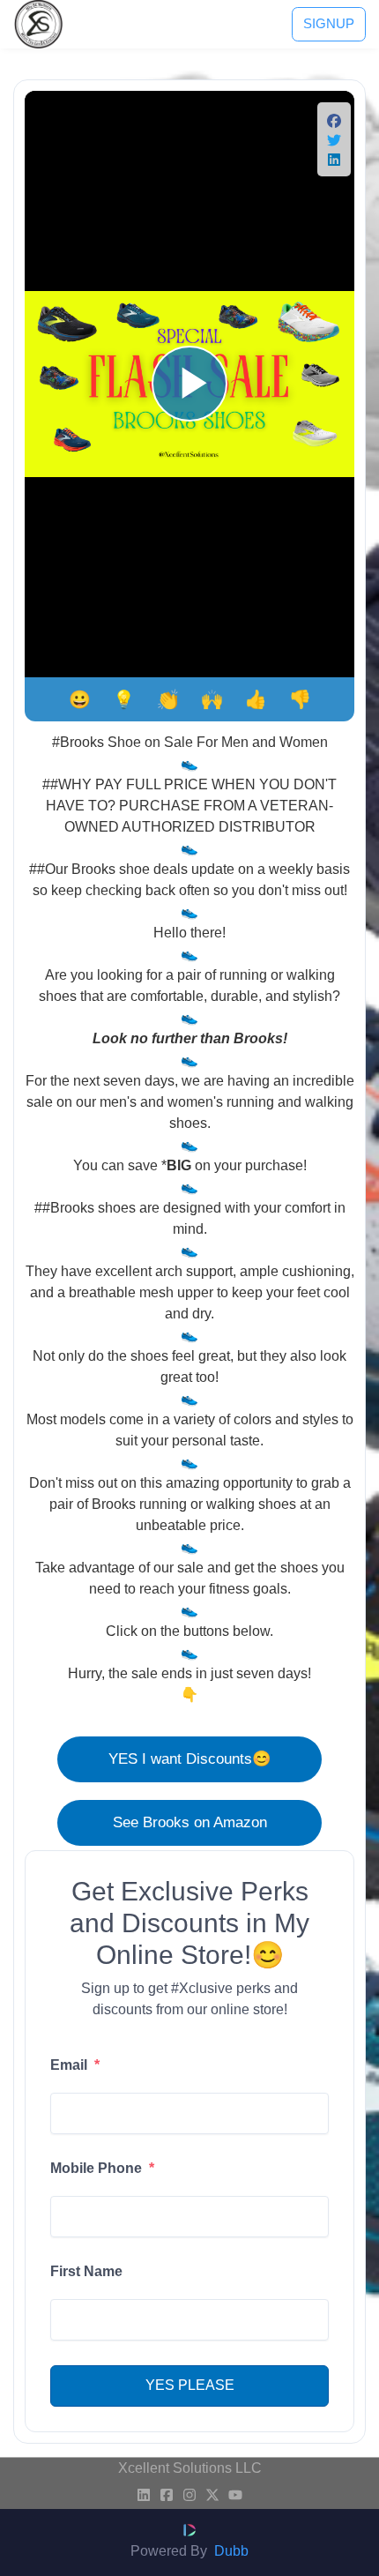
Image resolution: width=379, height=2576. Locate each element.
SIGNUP (329, 24)
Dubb (231, 2551)
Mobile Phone (102, 2168)
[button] (334, 123)
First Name (86, 2271)
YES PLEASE (190, 2385)
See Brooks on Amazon (190, 1822)
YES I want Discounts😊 (190, 1758)
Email (75, 2065)
